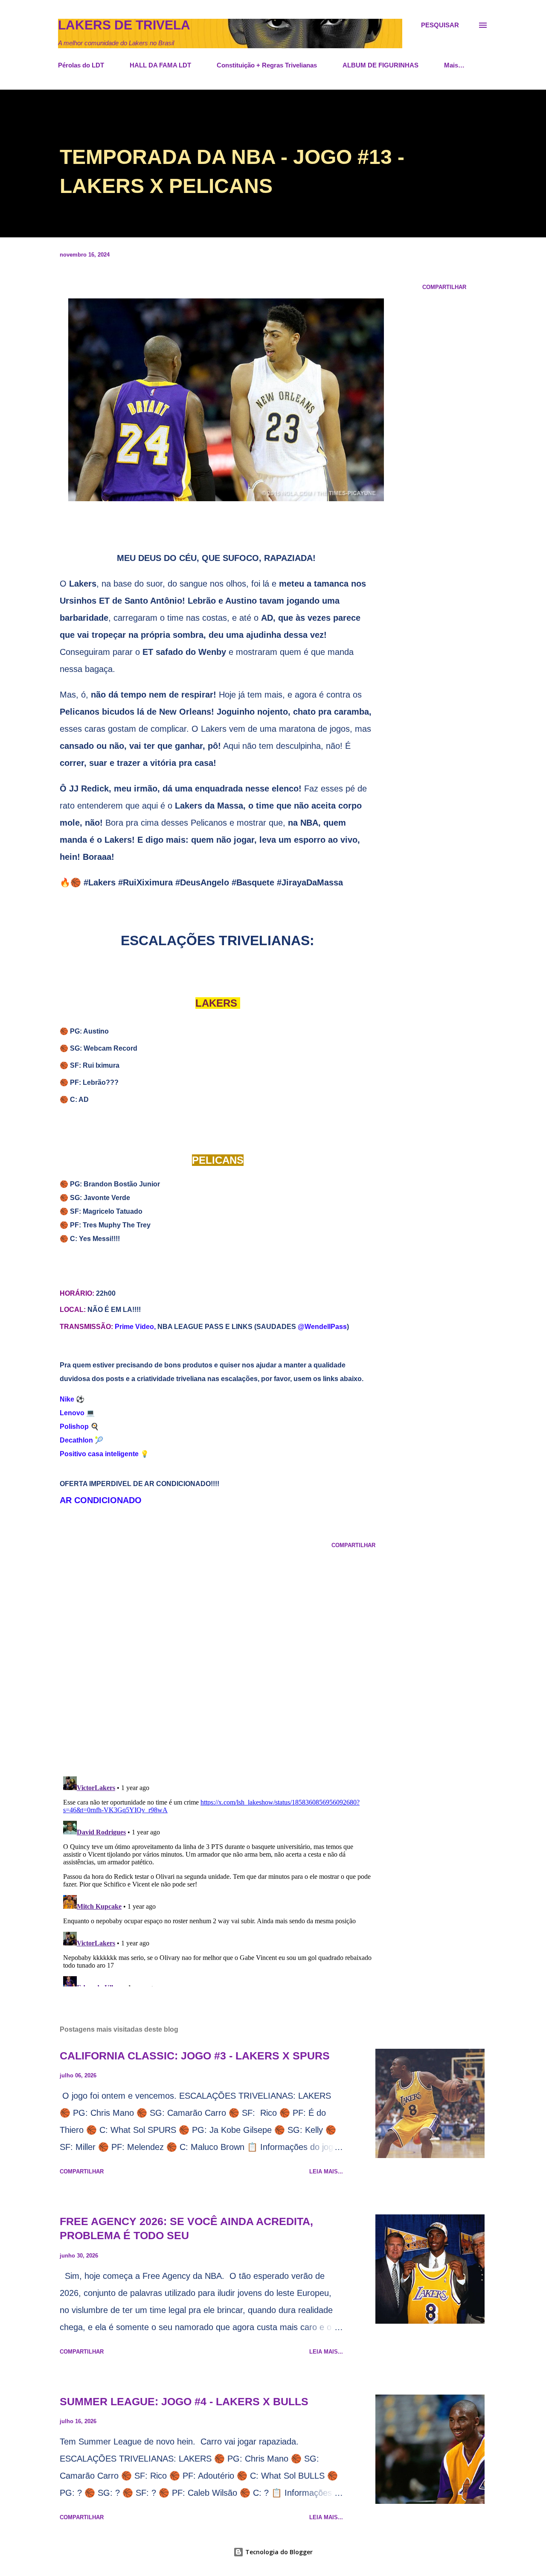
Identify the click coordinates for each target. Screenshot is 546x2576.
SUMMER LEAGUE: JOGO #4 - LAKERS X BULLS (184, 2401)
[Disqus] (218, 1659)
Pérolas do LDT (81, 65)
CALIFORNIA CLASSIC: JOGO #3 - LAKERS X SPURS (195, 2056)
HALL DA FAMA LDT (160, 65)
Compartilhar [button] (444, 287)
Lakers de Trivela (124, 25)
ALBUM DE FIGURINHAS (380, 65)
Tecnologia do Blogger (278, 2552)
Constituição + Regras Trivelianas (267, 65)
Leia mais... (326, 2171)
